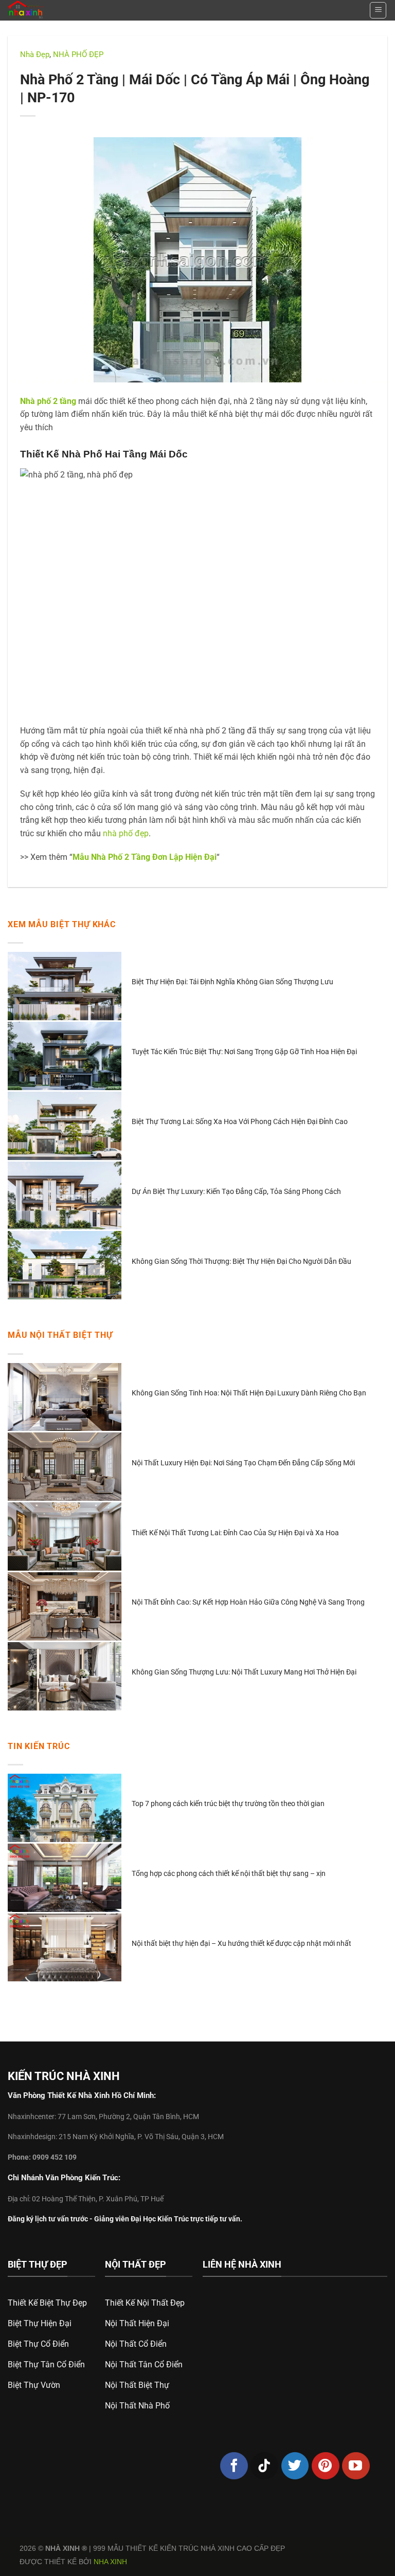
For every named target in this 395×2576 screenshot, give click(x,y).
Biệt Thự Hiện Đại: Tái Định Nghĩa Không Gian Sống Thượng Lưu (232, 982)
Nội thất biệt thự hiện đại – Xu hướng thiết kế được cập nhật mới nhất (241, 1943)
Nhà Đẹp (35, 54)
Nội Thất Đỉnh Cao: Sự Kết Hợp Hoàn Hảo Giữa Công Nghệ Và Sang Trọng (248, 1602)
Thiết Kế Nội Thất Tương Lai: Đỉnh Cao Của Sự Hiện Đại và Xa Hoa (235, 1533)
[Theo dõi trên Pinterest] (326, 2466)
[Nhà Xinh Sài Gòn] (50, 10)
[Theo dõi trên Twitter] (295, 2466)
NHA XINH (110, 2562)
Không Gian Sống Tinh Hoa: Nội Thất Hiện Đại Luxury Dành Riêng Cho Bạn (249, 1393)
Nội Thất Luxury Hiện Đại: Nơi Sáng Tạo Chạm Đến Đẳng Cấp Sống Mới (243, 1463)
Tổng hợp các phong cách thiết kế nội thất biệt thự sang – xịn (229, 1873)
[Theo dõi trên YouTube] (356, 2466)
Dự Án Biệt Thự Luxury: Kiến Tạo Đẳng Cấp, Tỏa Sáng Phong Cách (236, 1191)
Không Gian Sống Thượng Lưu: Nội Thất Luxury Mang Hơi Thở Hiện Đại (244, 1672)
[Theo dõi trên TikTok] (264, 2466)
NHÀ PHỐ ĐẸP (78, 54)
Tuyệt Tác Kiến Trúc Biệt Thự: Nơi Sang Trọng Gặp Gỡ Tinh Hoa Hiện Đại (244, 1052)
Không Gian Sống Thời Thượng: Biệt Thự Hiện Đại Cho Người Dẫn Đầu (241, 1261)
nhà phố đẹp (126, 833)
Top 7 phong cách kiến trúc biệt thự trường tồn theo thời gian (228, 1804)
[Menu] (378, 10)
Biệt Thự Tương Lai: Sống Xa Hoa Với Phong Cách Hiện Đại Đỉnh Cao (240, 1121)
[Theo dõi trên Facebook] (234, 2466)
